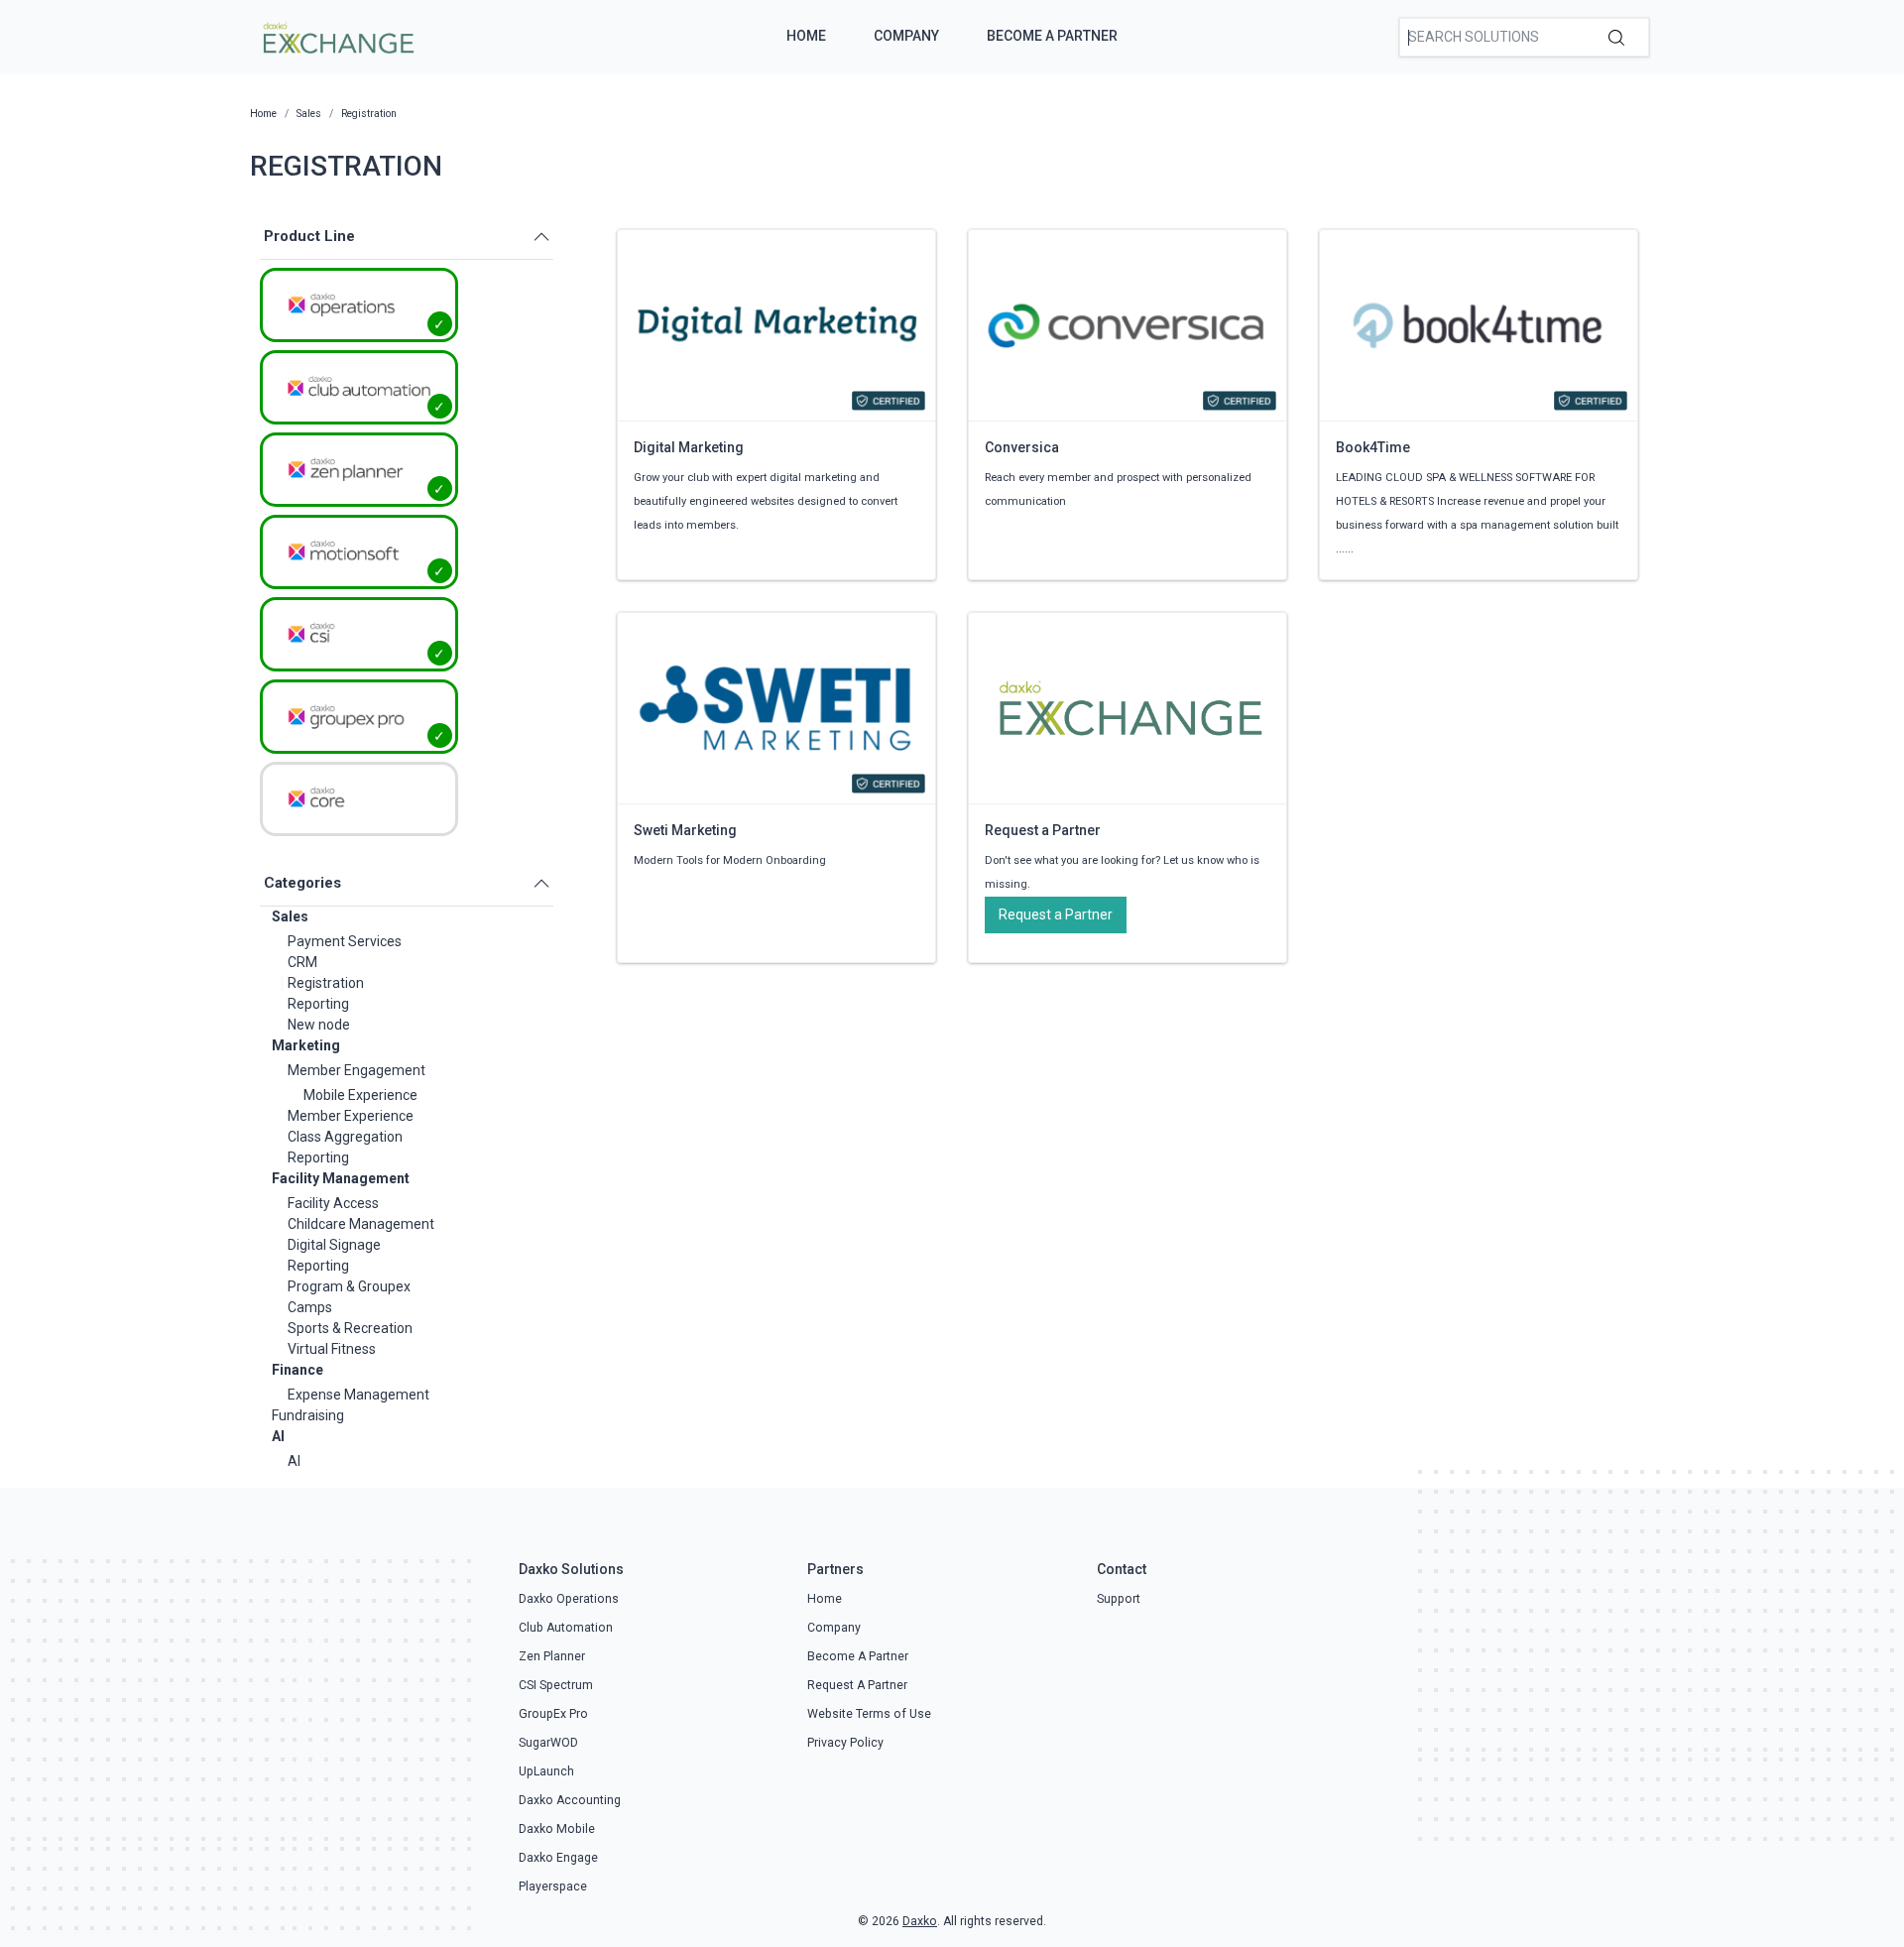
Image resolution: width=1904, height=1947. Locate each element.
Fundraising (308, 1415)
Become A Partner (1052, 36)
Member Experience (351, 1116)
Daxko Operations (569, 1599)
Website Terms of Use (869, 1714)
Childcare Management (361, 1224)
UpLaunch (546, 1771)
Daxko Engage (558, 1858)
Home (806, 36)
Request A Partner (857, 1685)
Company (906, 36)
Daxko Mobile (557, 1829)
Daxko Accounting (570, 1800)
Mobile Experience (360, 1095)
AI (278, 1436)
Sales (290, 916)
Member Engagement (357, 1070)
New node (319, 1025)
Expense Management (358, 1395)
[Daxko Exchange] (337, 36)
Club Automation (566, 1628)
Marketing (306, 1045)
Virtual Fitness (332, 1349)
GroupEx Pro (553, 1714)
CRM (302, 962)
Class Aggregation (345, 1137)
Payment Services (345, 941)
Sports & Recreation (350, 1328)
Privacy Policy (845, 1743)
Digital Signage (334, 1245)
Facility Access (333, 1203)
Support (1119, 1599)
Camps (310, 1307)
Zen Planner (552, 1656)
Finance (297, 1370)
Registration (326, 983)
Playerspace (553, 1886)
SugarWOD (548, 1743)
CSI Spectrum (556, 1685)
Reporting (318, 1004)
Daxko (920, 1921)
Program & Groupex (349, 1286)
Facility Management (341, 1178)
